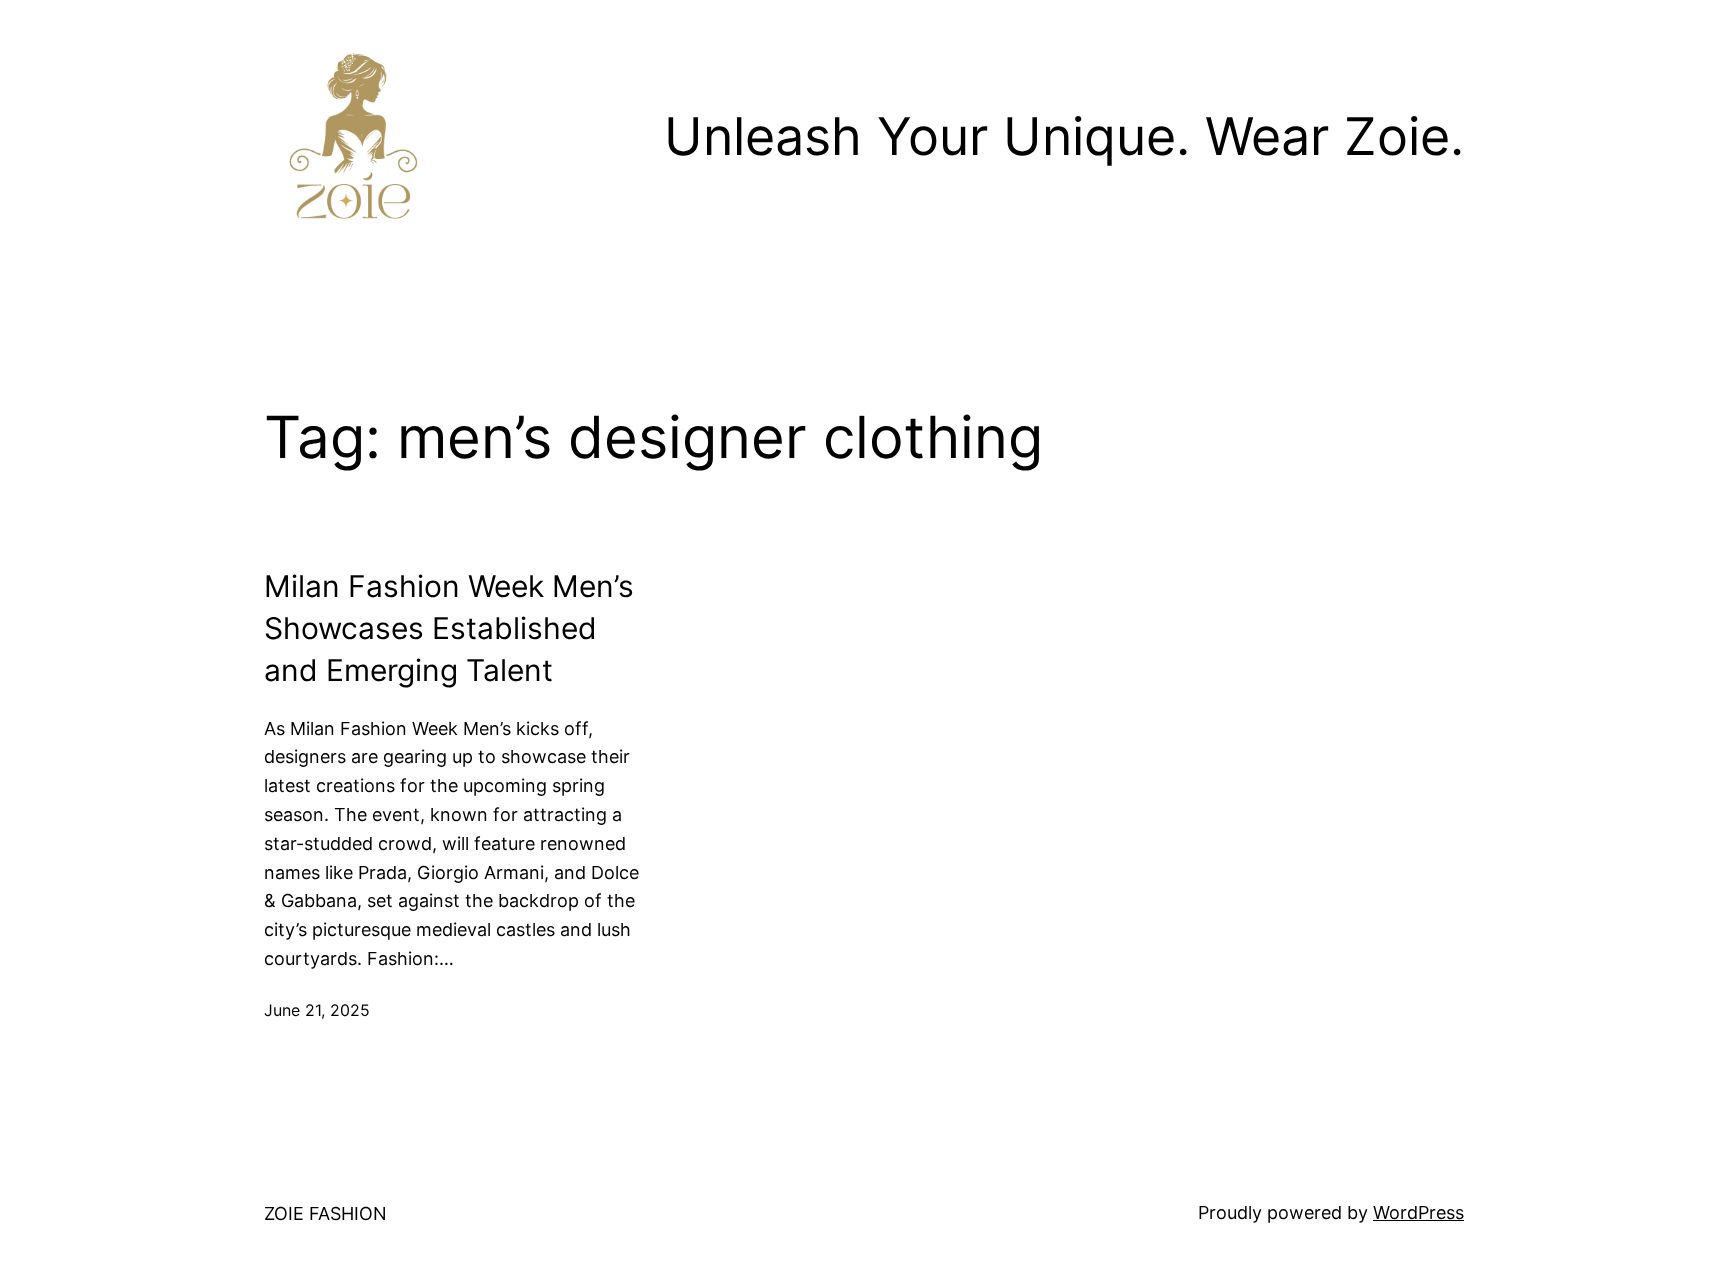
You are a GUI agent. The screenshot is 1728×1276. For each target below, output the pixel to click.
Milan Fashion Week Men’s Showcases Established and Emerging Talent (449, 628)
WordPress (1418, 1212)
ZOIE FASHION (325, 1213)
